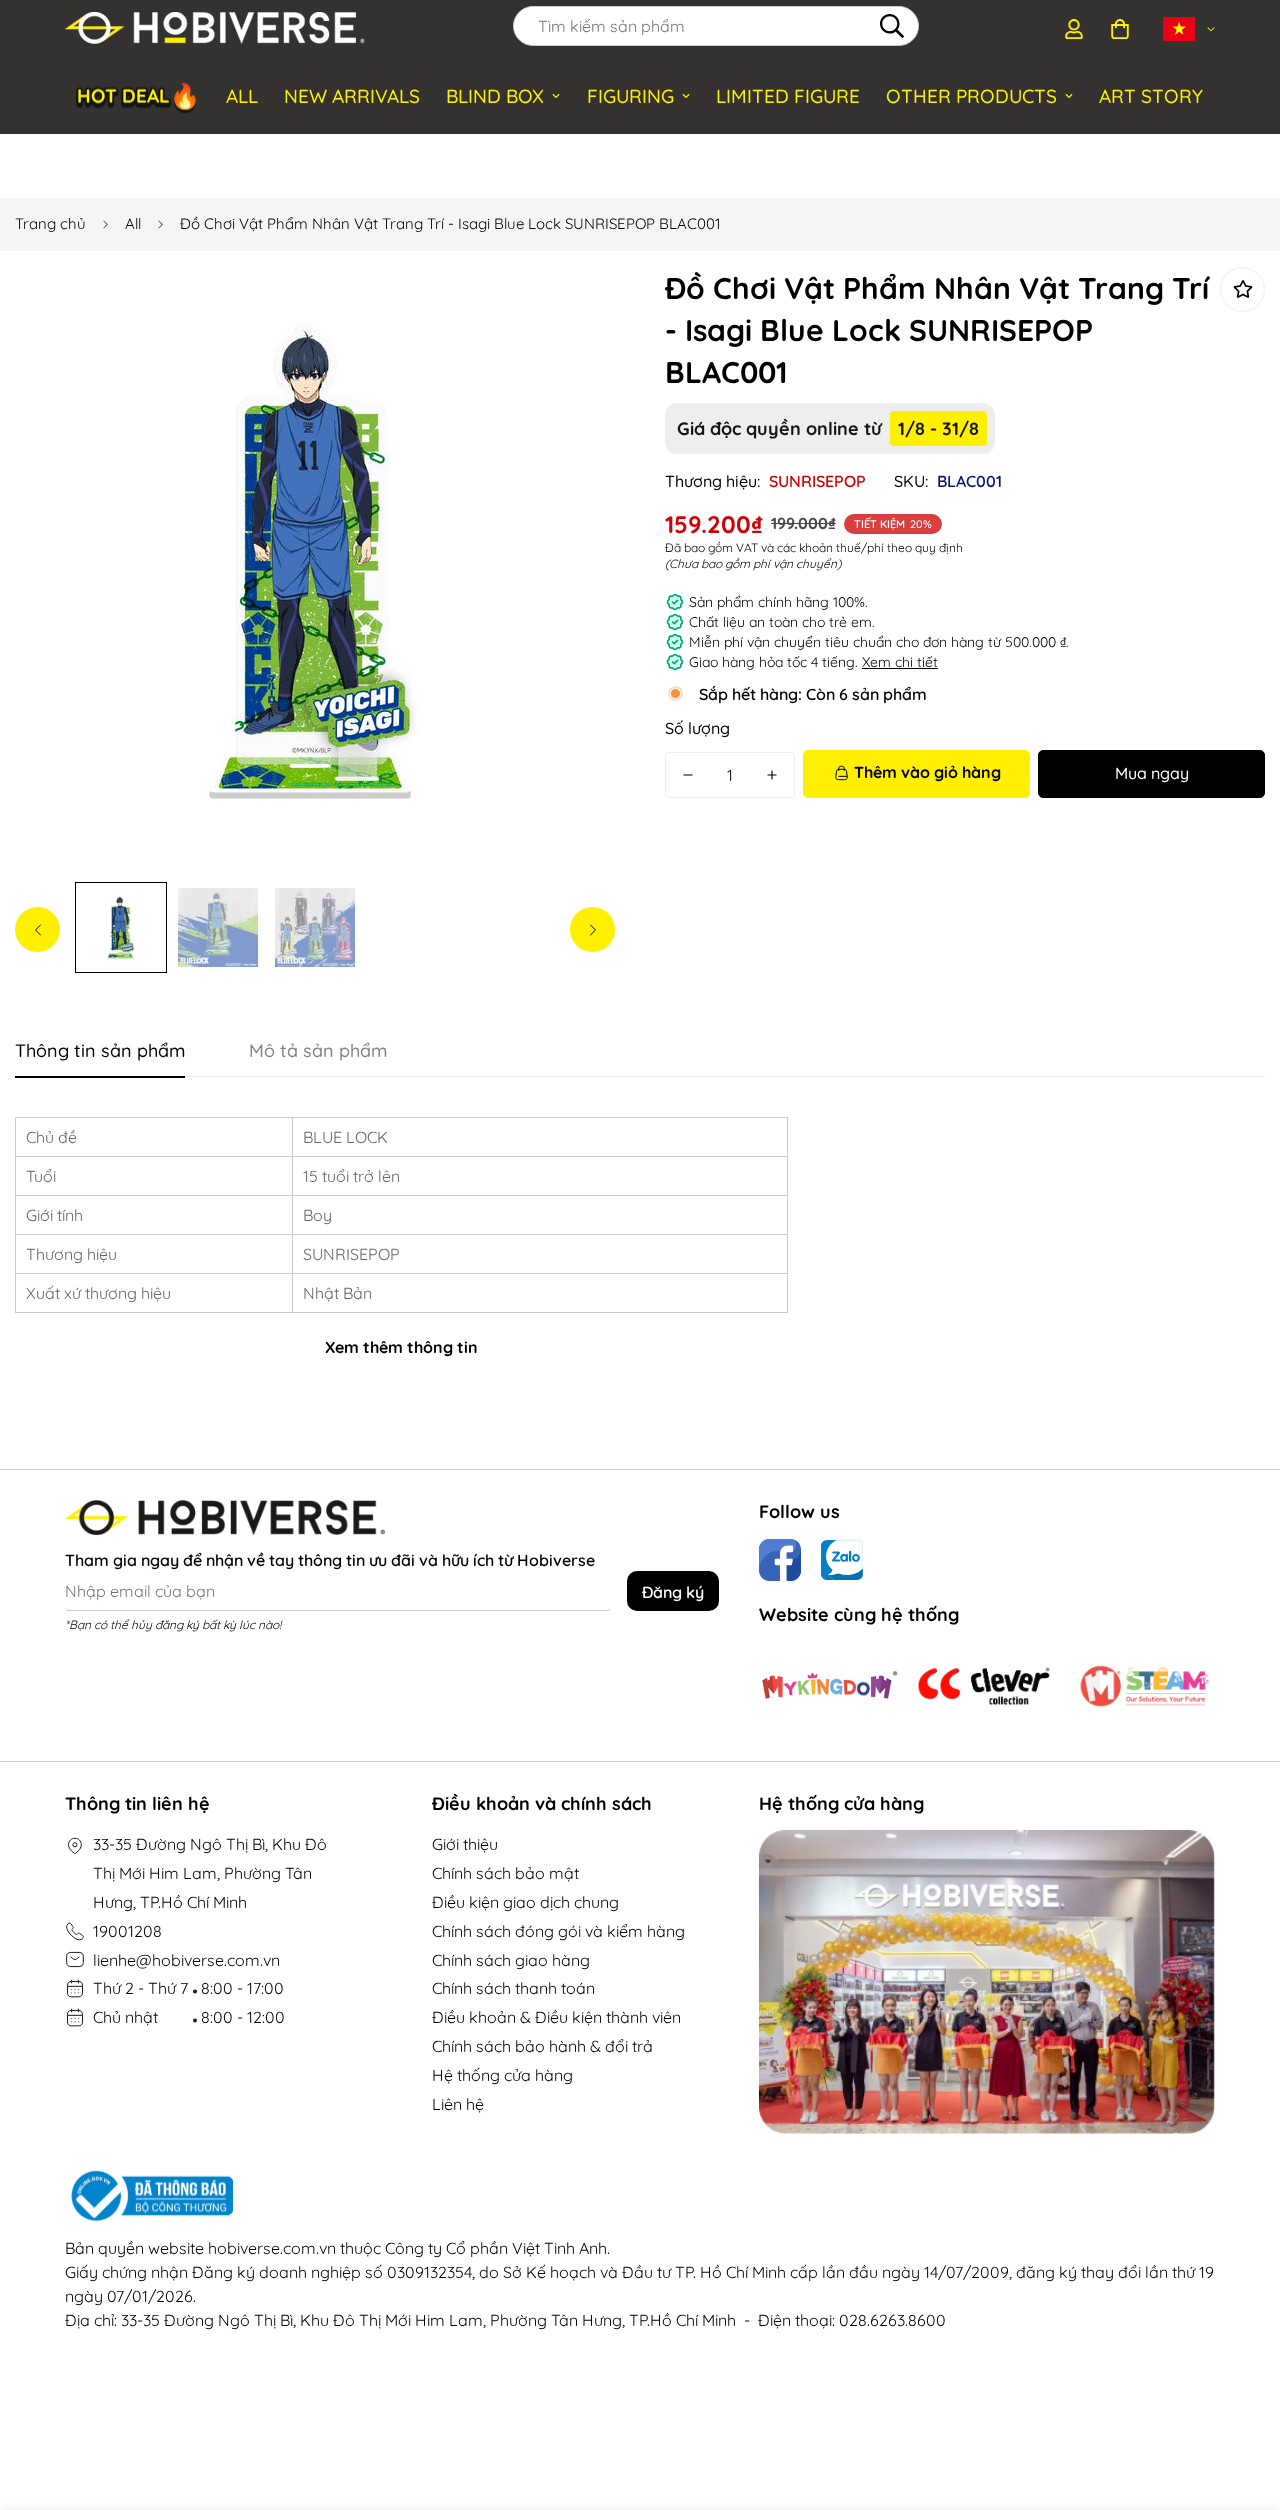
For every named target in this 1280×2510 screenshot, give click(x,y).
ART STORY (1151, 96)
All (133, 223)
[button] (1120, 29)
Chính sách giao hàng (511, 1960)
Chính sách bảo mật (505, 1873)
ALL (242, 96)
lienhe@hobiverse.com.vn (186, 1960)
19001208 (127, 1931)
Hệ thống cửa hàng (502, 2075)
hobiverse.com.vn (272, 2248)
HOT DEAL (138, 96)
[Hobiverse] (215, 29)
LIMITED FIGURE (788, 96)
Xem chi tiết (900, 662)
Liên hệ (458, 2104)
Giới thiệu (465, 1844)
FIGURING (630, 96)
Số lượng (697, 728)
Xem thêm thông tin (401, 1347)
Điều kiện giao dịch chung (525, 1902)
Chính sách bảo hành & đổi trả (542, 2046)
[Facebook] (780, 1560)
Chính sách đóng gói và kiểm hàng (558, 1931)
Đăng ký (673, 1592)
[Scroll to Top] (1241, 2401)
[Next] (592, 929)
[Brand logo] (829, 1686)
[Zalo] (842, 1560)
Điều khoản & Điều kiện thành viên (556, 2017)
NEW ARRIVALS (352, 96)
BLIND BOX (495, 96)
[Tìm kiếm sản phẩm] (892, 26)
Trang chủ (50, 223)
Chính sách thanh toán (513, 1988)
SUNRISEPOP (817, 481)
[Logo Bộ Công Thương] (640, 2196)
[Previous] (37, 929)
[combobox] (716, 26)
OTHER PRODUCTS (971, 96)
